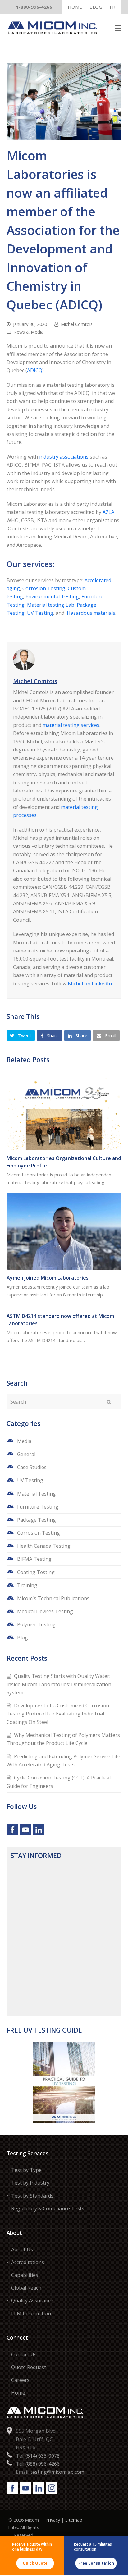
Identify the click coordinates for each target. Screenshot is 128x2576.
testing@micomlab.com (57, 2472)
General (26, 1454)
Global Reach (26, 2288)
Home (18, 2393)
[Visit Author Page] (64, 660)
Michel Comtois (77, 324)
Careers (20, 2380)
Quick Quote (35, 2563)
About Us (22, 2249)
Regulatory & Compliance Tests (48, 2208)
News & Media (28, 332)
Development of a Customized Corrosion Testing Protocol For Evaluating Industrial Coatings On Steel (58, 1714)
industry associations (64, 457)
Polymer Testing (36, 1624)
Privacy (53, 2520)
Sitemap (74, 2520)
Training (27, 1585)
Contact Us (24, 2354)
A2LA (108, 512)
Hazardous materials (91, 613)
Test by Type (26, 2170)
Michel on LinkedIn (90, 984)
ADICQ (35, 370)
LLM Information (31, 2313)
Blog (23, 1637)
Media (24, 1441)
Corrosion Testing (44, 588)
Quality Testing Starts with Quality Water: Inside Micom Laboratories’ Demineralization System (59, 1684)
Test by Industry (30, 2183)
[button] (118, 28)
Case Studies (32, 1467)
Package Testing (37, 1520)
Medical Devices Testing (45, 1611)
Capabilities (25, 2275)
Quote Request (29, 2367)
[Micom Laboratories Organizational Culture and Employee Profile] (64, 1112)
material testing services (71, 725)
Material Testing (37, 1494)
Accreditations (28, 2262)
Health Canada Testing (44, 1546)
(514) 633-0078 (43, 2455)
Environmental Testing (52, 596)
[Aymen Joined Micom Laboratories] (64, 1231)
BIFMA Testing (34, 1559)
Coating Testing (36, 1572)
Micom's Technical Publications (53, 1598)
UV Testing (40, 613)
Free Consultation (96, 2563)
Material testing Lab (51, 605)
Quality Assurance (32, 2300)
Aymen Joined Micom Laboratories (48, 1278)
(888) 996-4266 (43, 2464)
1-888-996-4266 (34, 7)
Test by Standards (32, 2195)
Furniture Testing (38, 1507)
